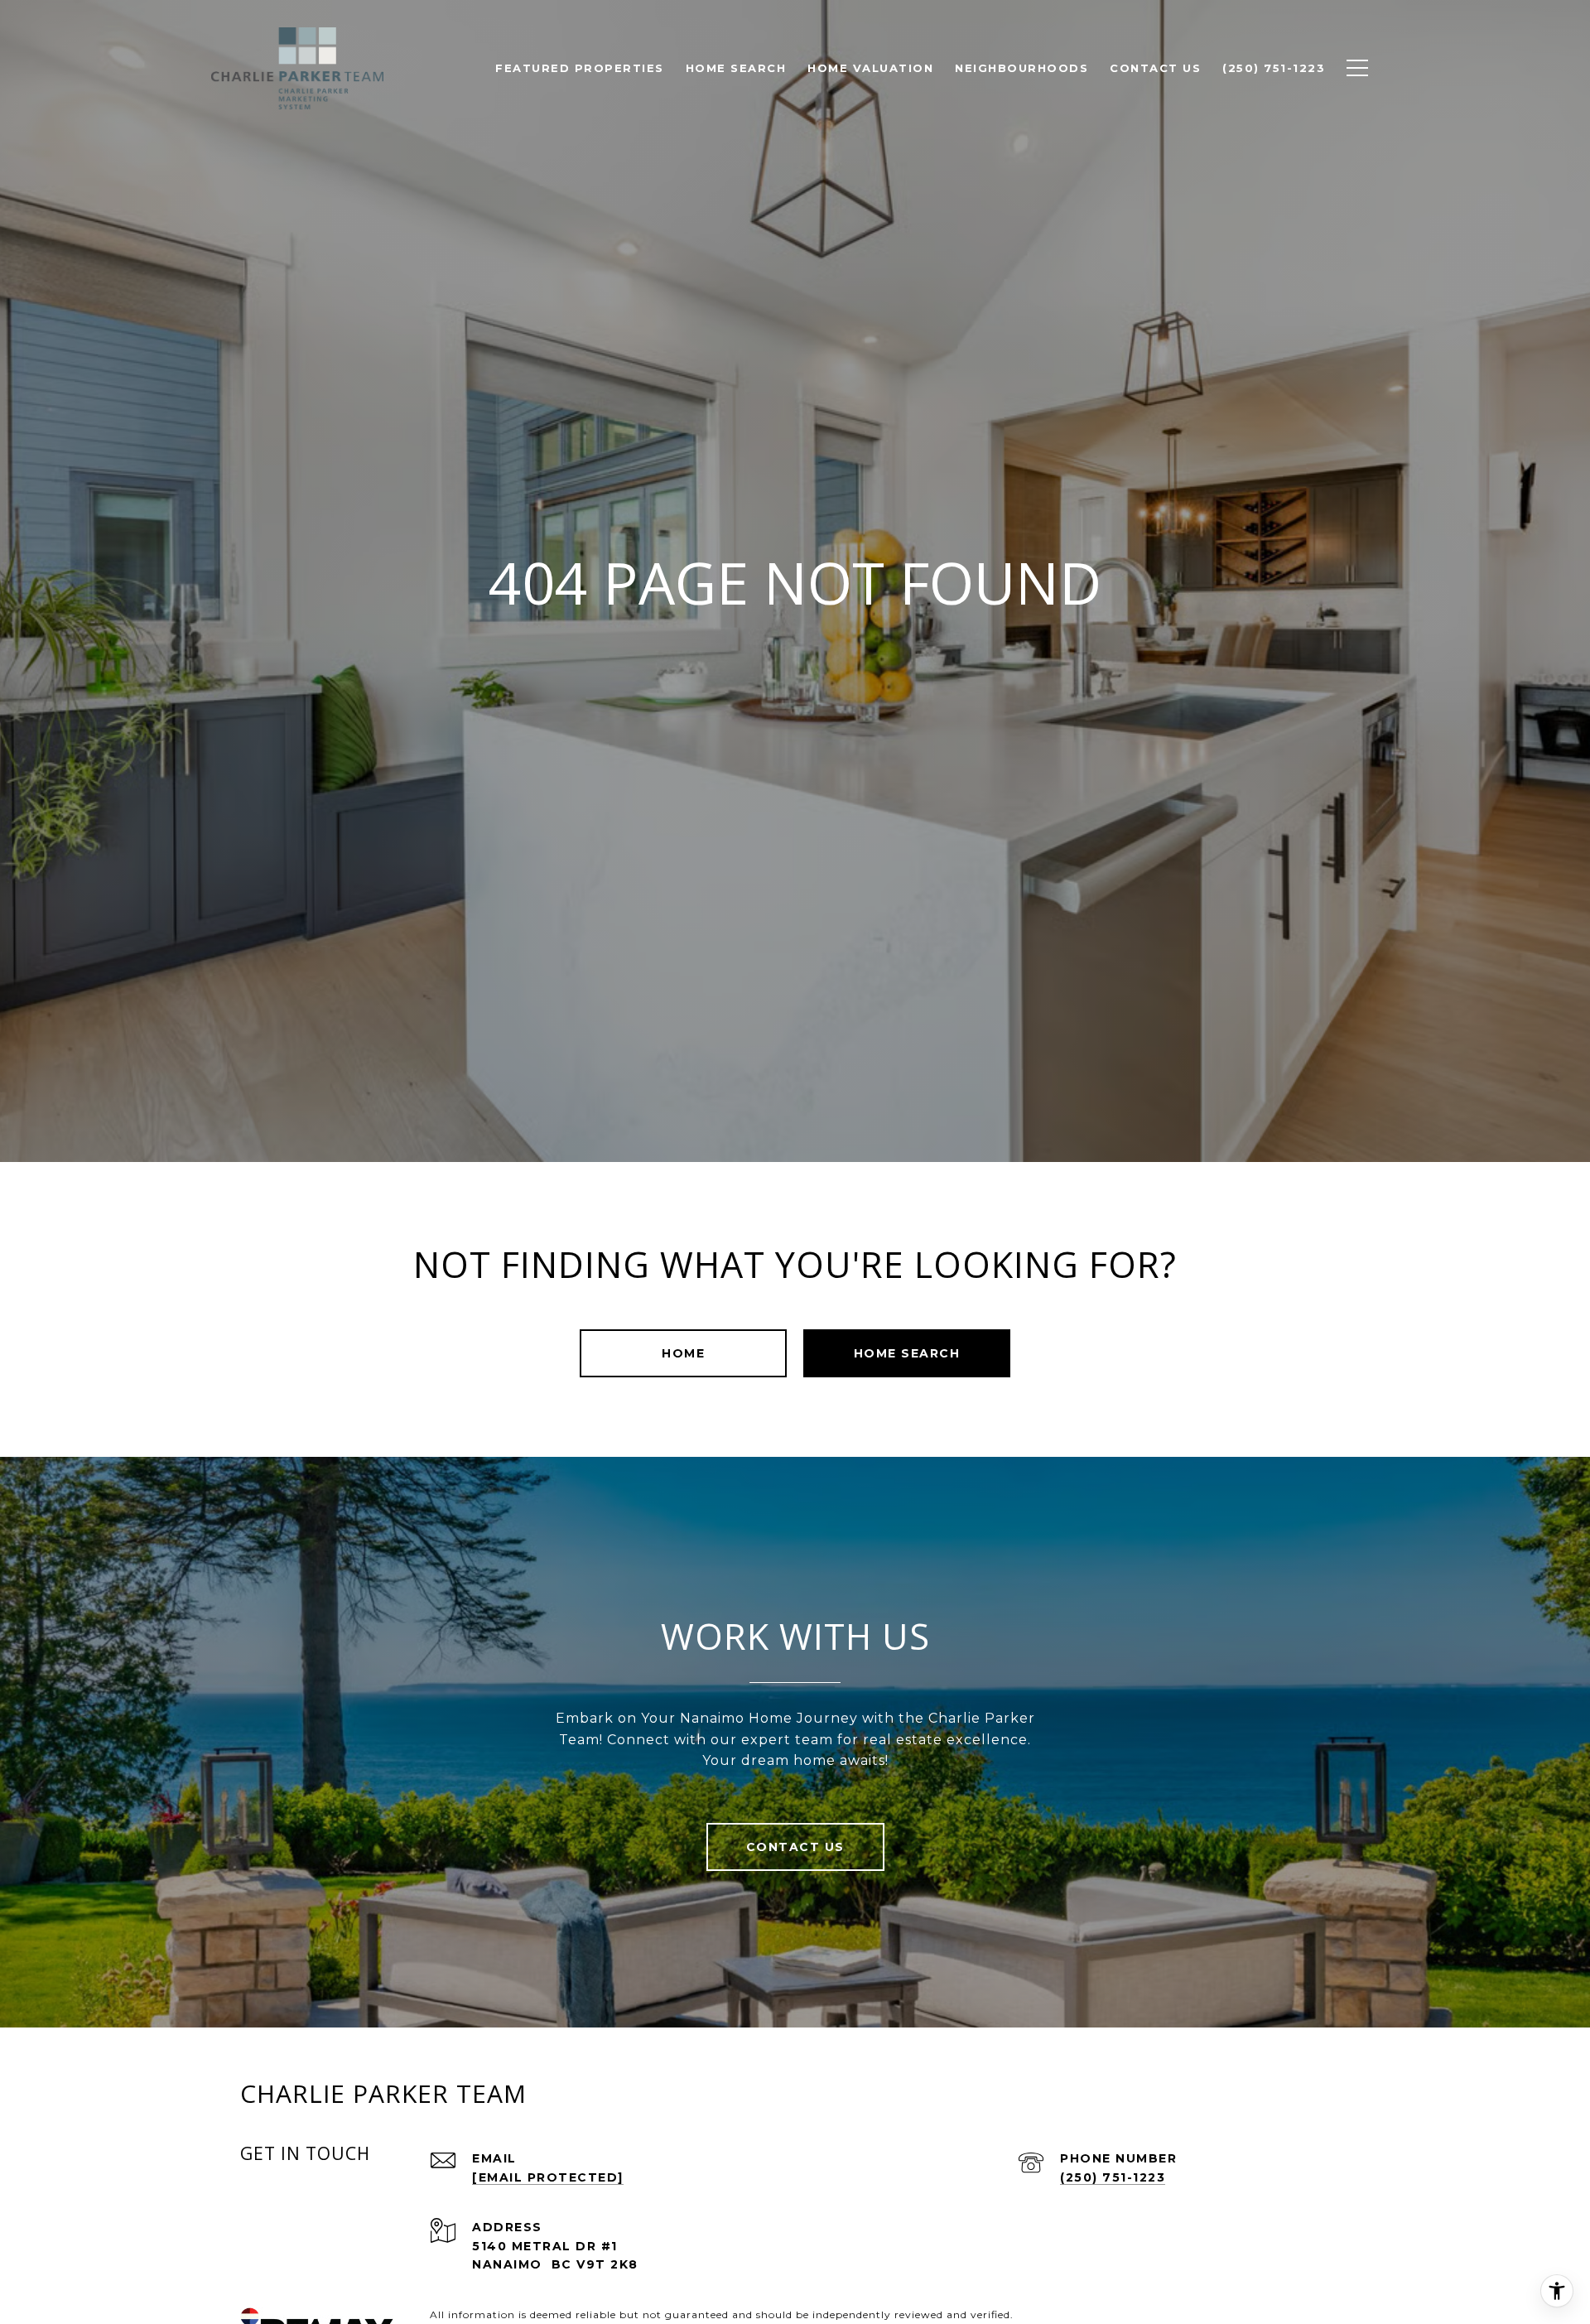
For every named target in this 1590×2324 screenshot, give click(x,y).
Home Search (907, 1353)
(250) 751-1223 (1113, 2177)
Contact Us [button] (795, 1847)
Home (683, 1353)
